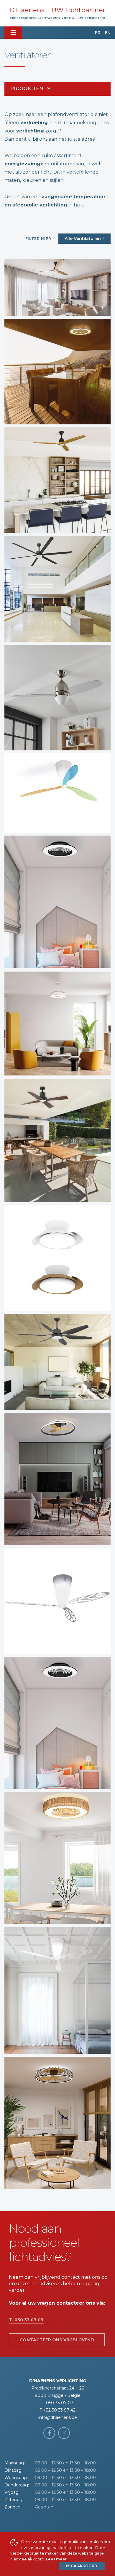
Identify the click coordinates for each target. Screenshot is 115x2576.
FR (98, 33)
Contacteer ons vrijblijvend (57, 2340)
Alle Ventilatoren (83, 238)
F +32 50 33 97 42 (57, 2410)
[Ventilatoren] (57, 288)
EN (108, 33)
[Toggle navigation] (13, 33)
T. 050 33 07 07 (26, 2320)
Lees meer (56, 2559)
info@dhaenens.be (58, 2417)
